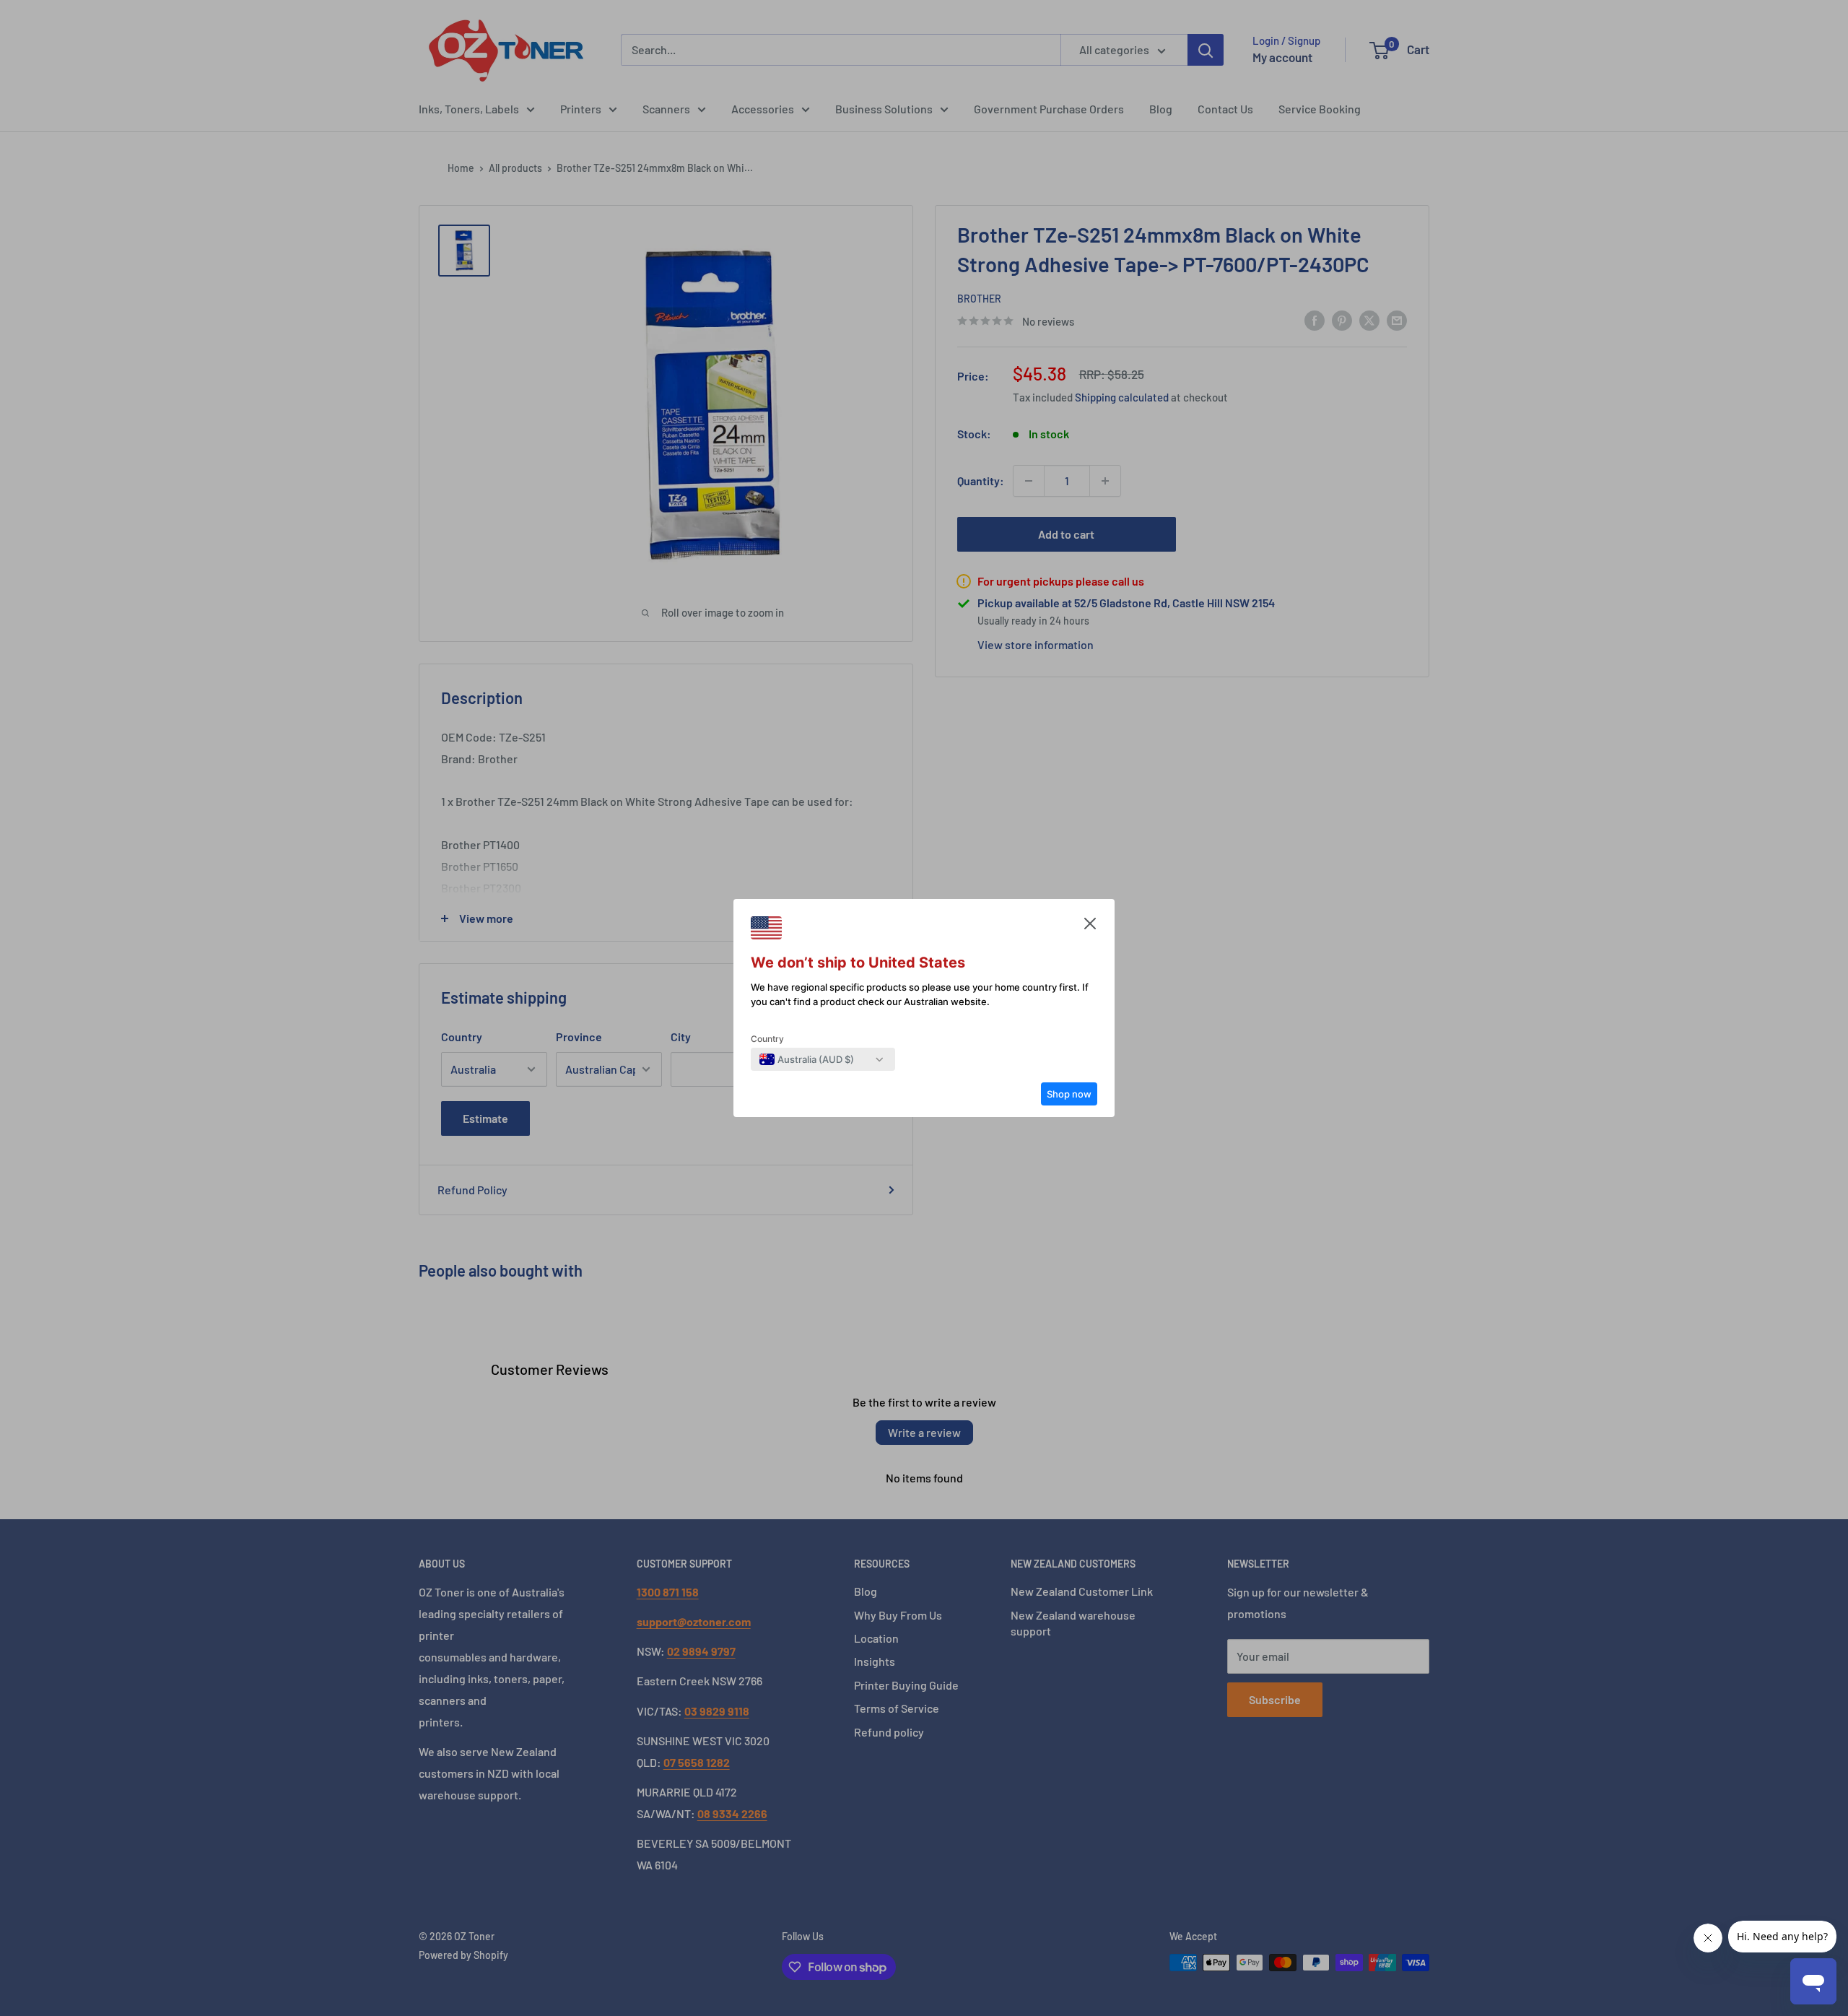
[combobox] (807, 1059)
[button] (1090, 927)
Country (767, 1039)
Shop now (1069, 1094)
